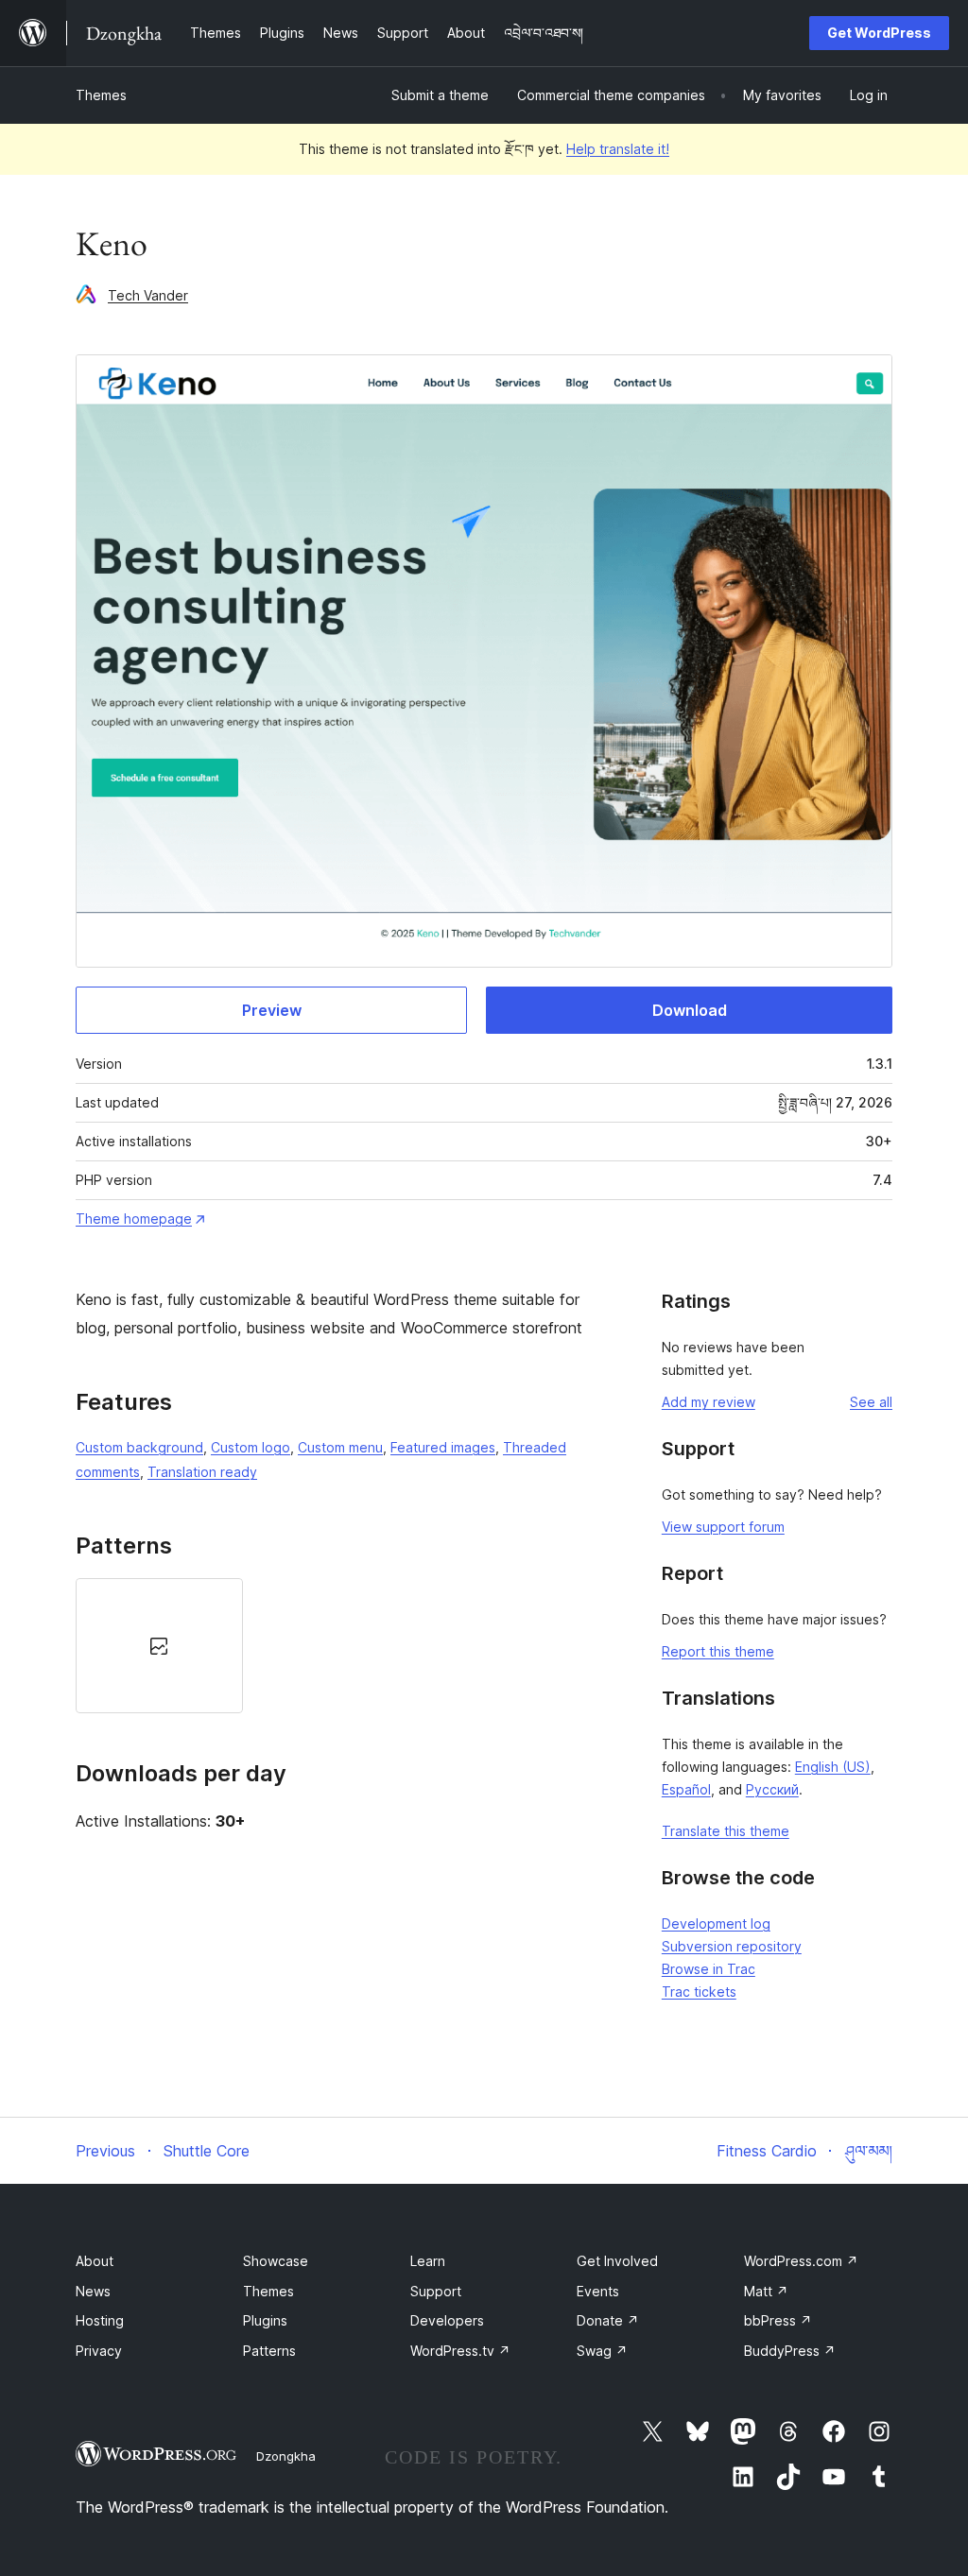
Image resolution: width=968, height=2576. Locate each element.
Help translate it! (618, 149)
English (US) (833, 1767)
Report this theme (718, 1651)
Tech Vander (148, 295)
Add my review (709, 1402)
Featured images (443, 1447)
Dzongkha (286, 2456)
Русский (772, 1789)
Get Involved (617, 2261)
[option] (159, 1645)
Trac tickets (699, 1992)
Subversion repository (732, 1946)
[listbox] (345, 1645)
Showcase (276, 2261)
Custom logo (251, 1447)
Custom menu (340, 1447)
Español (686, 1789)
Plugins (265, 2320)
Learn (428, 2261)
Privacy (99, 2351)
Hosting (100, 2320)
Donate (608, 2320)
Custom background (139, 1447)
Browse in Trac (709, 1969)
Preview (272, 1010)
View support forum (723, 1527)
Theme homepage (134, 1219)
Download (690, 1010)
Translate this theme (726, 1831)
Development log (716, 1923)
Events (598, 2291)
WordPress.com (801, 2261)
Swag (602, 2351)
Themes (101, 95)
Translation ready (202, 1472)
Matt (766, 2291)
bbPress (778, 2320)
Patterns (269, 2351)
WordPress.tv (460, 2351)
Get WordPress (879, 33)
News (93, 2291)
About (95, 2261)
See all (871, 1402)
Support (436, 2291)
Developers (447, 2320)
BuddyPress (790, 2351)
